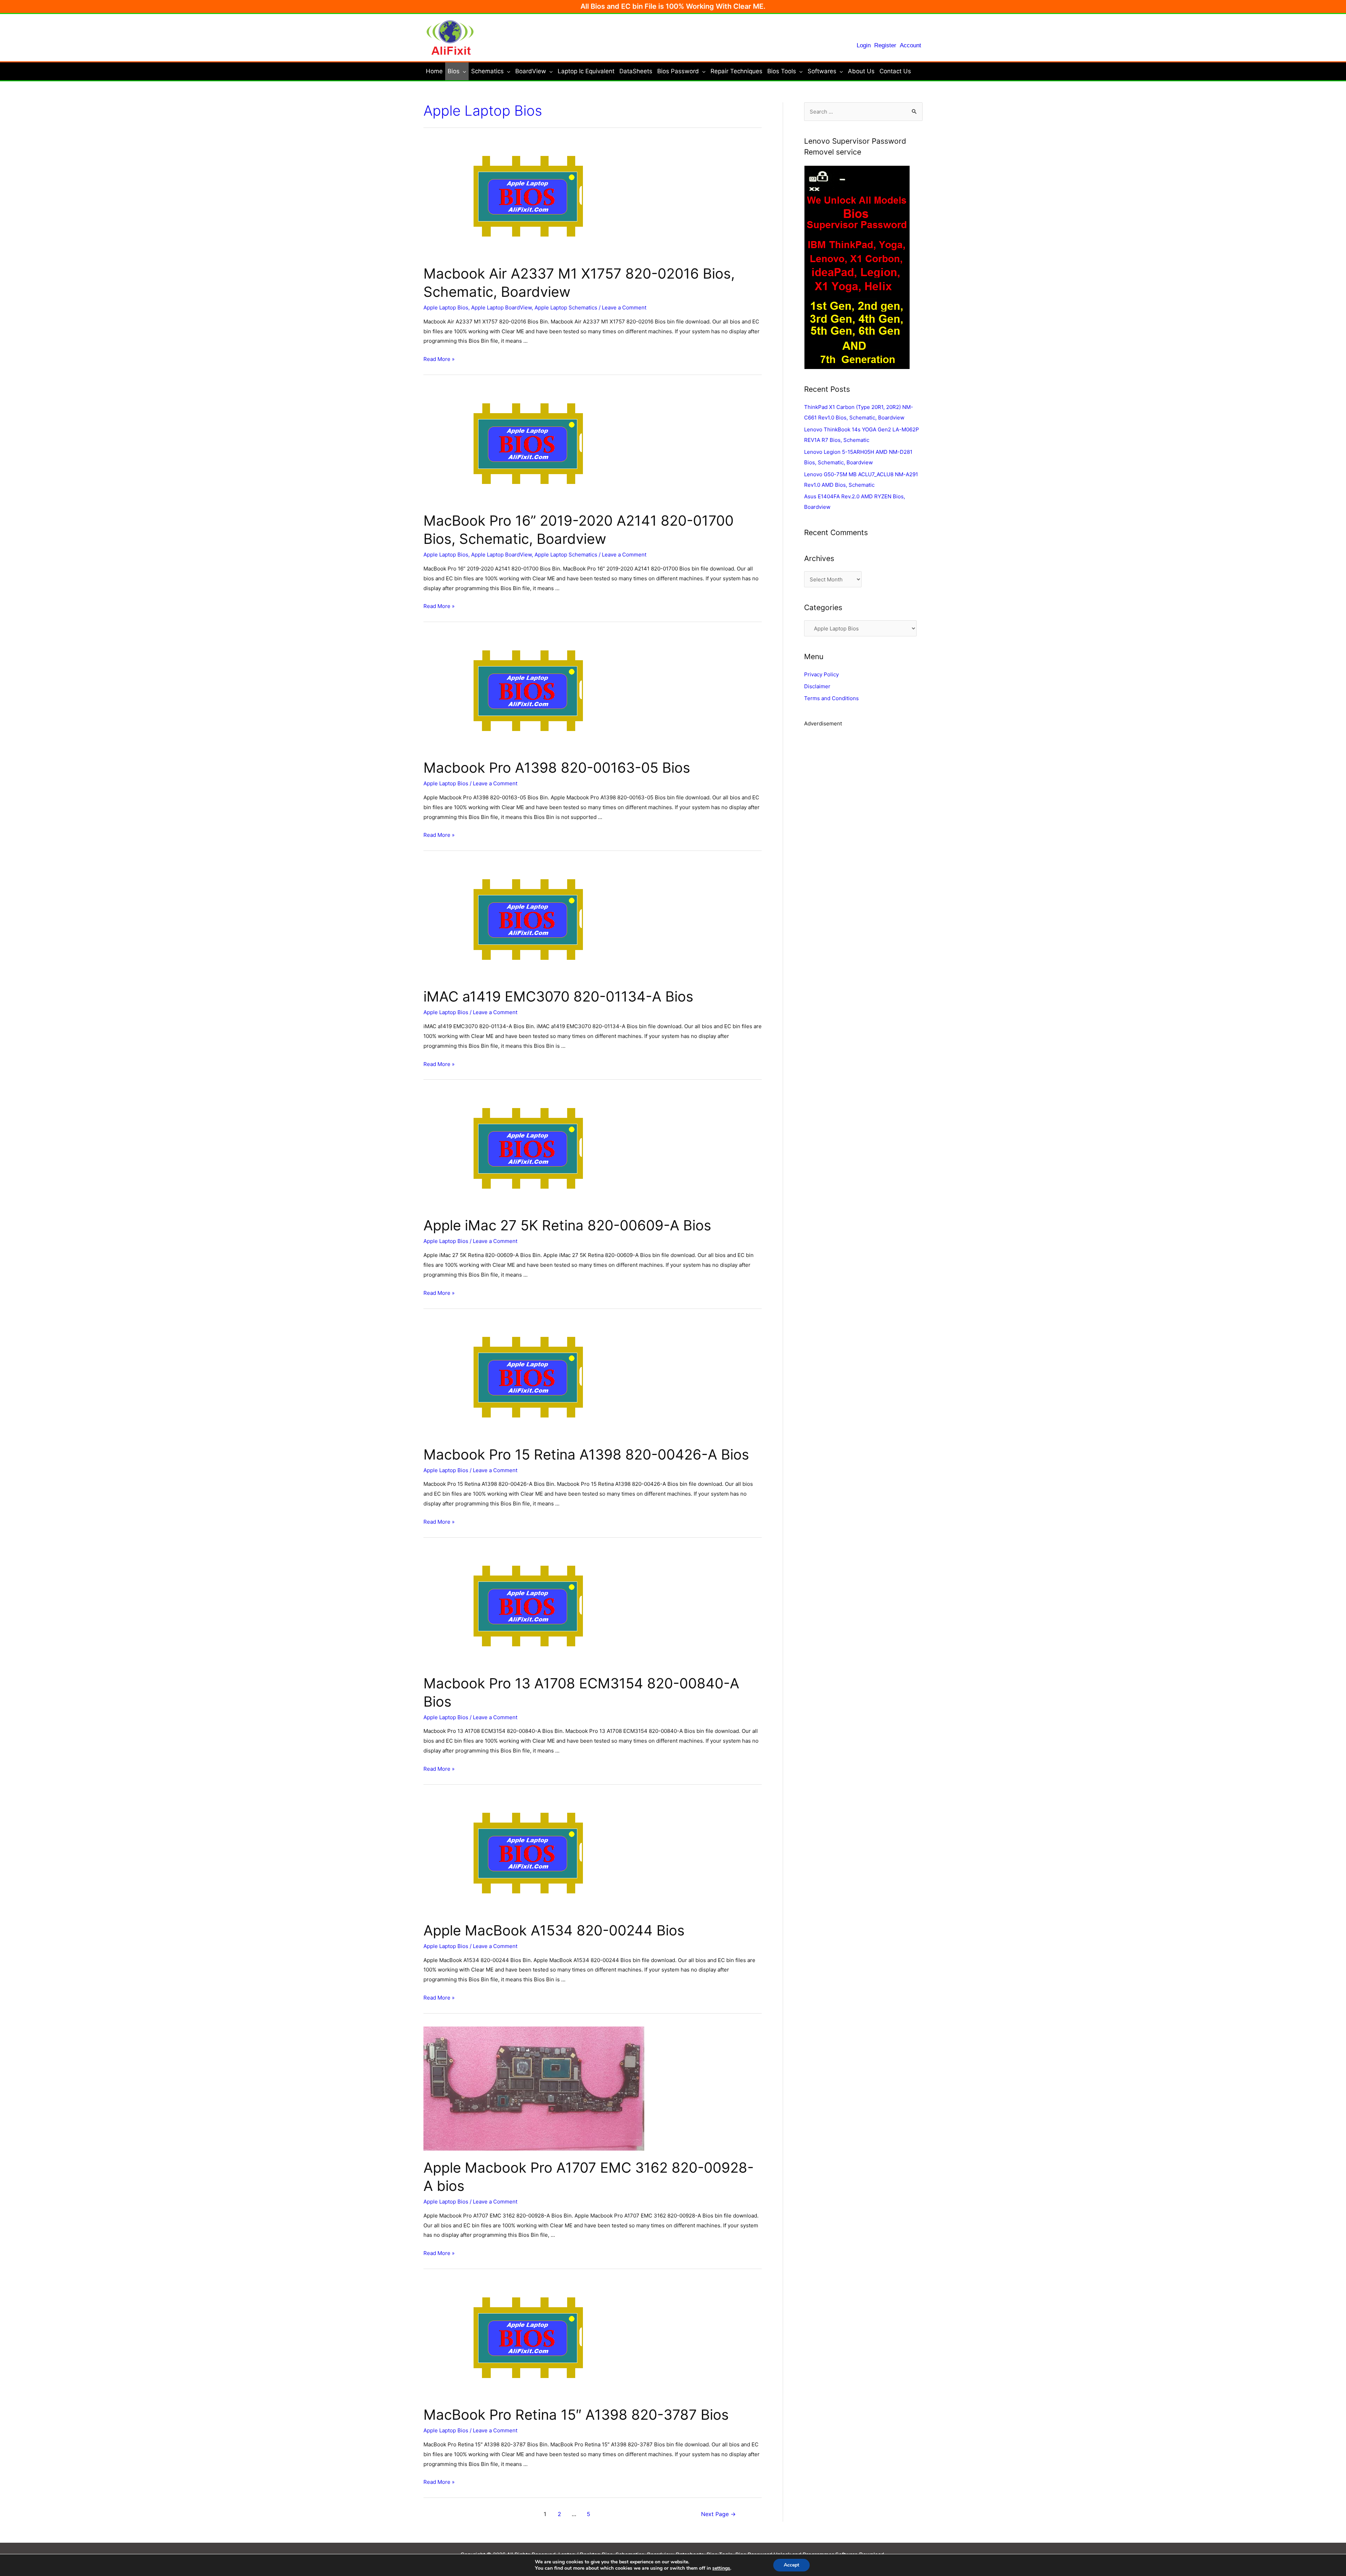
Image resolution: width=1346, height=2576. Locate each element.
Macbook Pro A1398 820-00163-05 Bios (557, 768)
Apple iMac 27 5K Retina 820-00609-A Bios (567, 1225)
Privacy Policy (821, 674)
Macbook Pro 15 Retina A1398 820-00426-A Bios (586, 1454)
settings (721, 2568)
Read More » (439, 359)
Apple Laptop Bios (446, 308)
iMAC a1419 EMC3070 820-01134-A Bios (558, 996)
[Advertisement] (863, 793)
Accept (791, 2565)
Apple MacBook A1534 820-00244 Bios (554, 1930)
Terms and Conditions (831, 698)
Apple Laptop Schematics (566, 308)
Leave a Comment (624, 308)
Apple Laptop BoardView (501, 308)
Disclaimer (817, 686)
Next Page (718, 2514)
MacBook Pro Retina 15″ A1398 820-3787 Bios (576, 2415)
